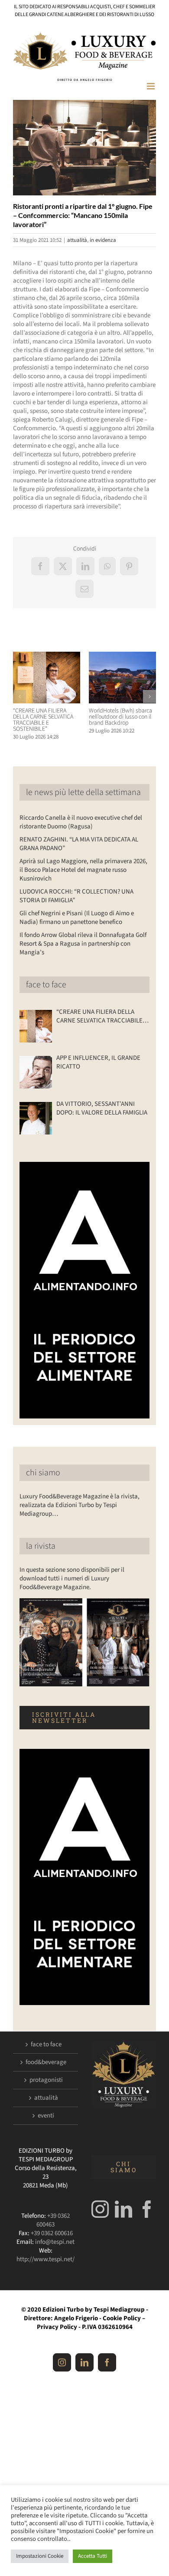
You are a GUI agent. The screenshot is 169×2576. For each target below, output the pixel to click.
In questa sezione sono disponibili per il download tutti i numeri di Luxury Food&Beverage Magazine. (72, 1578)
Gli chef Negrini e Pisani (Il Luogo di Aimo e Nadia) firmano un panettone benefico (77, 918)
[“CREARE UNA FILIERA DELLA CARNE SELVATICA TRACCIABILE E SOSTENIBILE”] (47, 656)
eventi (46, 2116)
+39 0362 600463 (53, 2220)
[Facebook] (147, 2209)
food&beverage (46, 2062)
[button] (19, 696)
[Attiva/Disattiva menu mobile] (151, 86)
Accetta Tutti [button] (93, 2556)
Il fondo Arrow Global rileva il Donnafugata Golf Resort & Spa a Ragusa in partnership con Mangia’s (83, 944)
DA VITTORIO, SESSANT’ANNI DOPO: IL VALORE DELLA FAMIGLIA (102, 1108)
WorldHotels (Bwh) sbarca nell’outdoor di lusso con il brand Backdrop (120, 717)
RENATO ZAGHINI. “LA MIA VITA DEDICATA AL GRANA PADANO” (79, 844)
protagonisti (46, 2080)
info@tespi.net (55, 2242)
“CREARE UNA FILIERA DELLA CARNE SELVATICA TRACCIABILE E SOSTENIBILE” (43, 720)
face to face (46, 985)
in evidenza (103, 240)
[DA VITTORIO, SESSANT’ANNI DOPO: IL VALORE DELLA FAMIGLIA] (36, 1118)
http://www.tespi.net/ (45, 2259)
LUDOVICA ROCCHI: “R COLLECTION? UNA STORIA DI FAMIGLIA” (76, 896)
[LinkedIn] (123, 2209)
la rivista (41, 1546)
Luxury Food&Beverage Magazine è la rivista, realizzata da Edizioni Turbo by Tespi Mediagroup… (80, 1505)
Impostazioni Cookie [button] (40, 2556)
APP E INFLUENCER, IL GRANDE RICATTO (98, 1062)
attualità (77, 240)
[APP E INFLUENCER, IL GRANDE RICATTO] (36, 1072)
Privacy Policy (57, 2327)
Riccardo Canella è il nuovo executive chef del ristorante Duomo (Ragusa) (81, 822)
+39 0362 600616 (52, 2233)
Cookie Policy (122, 2318)
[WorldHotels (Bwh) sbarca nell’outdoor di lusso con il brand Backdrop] (122, 656)
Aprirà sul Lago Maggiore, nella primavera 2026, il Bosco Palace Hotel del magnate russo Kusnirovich (83, 870)
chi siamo (43, 1473)
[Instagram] (100, 2209)
